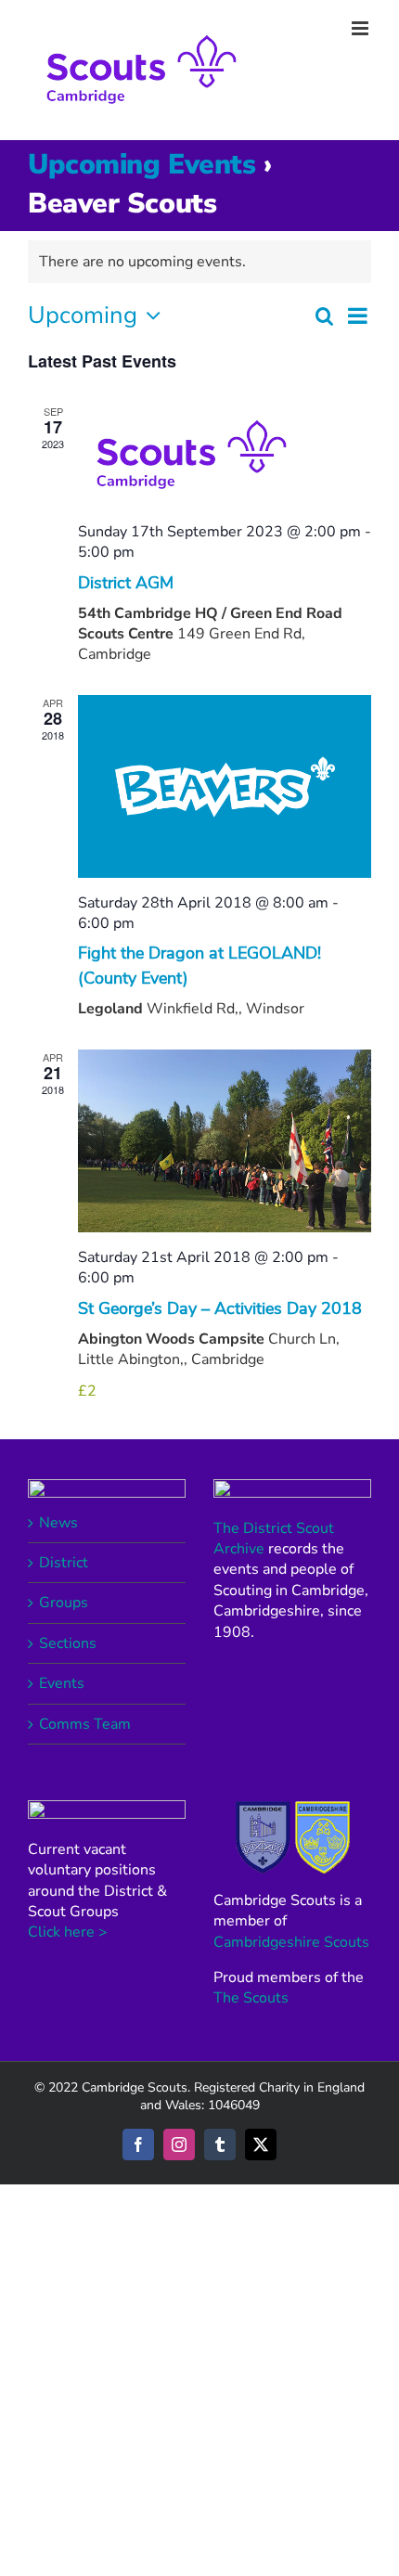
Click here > (68, 1932)
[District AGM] (225, 455)
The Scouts (251, 1998)
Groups (64, 1603)
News (58, 1523)
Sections (68, 1643)
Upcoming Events (142, 165)
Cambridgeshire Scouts (291, 1942)
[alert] (199, 262)
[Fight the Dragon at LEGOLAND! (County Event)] (225, 786)
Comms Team (85, 1724)
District (64, 1563)
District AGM (126, 583)
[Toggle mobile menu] (361, 28)
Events (62, 1683)
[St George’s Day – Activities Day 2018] (225, 1141)
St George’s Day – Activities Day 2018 (220, 1308)
